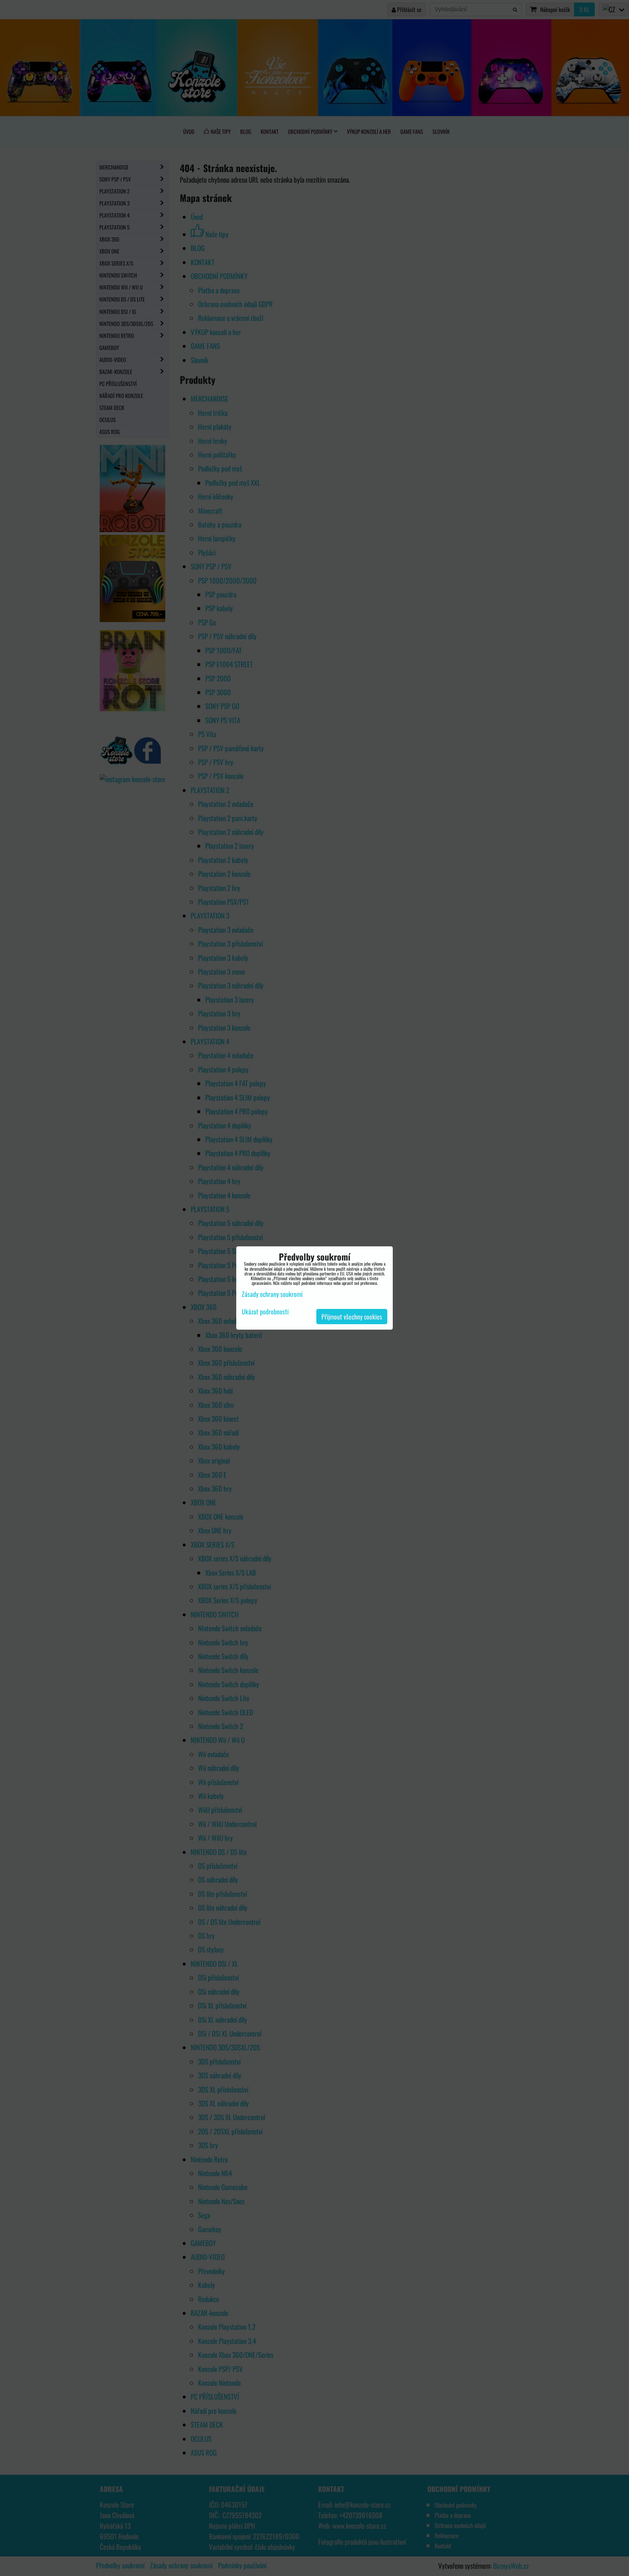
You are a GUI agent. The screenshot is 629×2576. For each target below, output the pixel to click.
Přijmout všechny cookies (352, 1317)
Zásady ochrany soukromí (272, 1294)
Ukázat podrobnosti (265, 1312)
